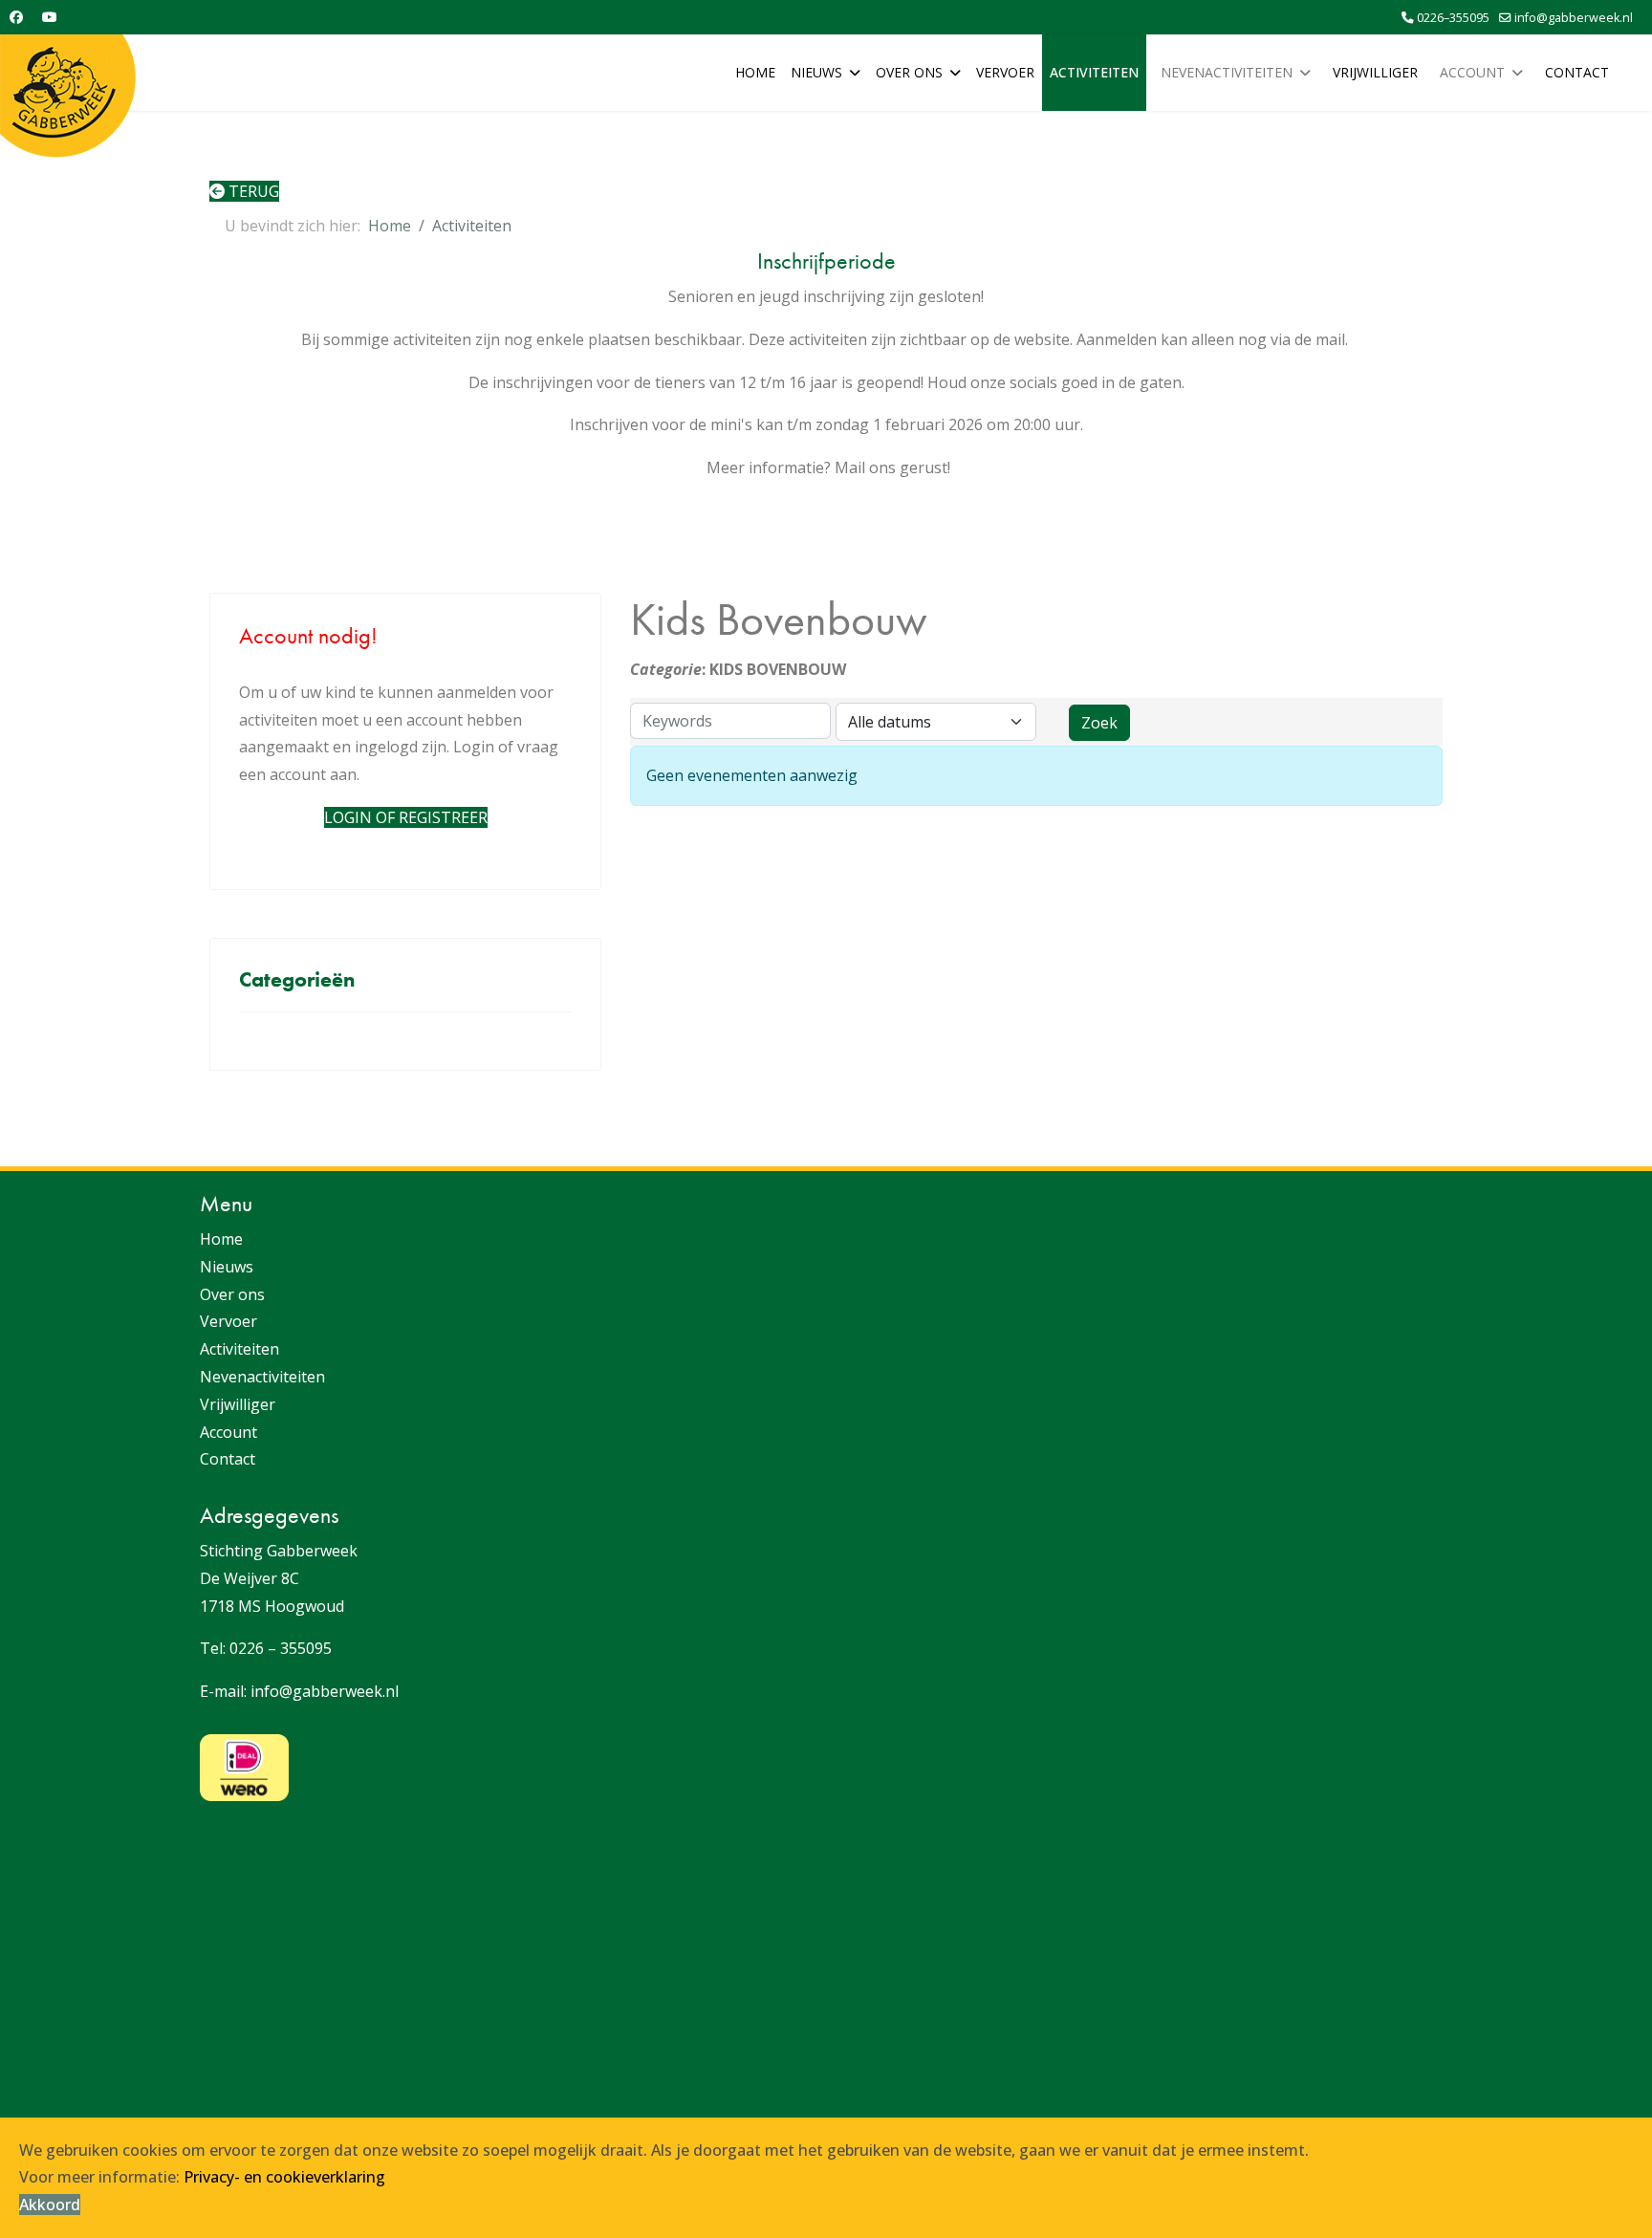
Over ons (909, 72)
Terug (252, 191)
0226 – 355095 (281, 1648)
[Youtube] (50, 17)
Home (755, 72)
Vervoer (1005, 72)
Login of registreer (406, 817)
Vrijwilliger (1375, 72)
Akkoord (50, 2205)
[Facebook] (16, 17)
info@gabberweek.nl (1574, 18)
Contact (1577, 72)
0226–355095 (1453, 18)
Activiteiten (1094, 72)
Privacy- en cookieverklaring (284, 2177)
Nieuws (816, 72)
